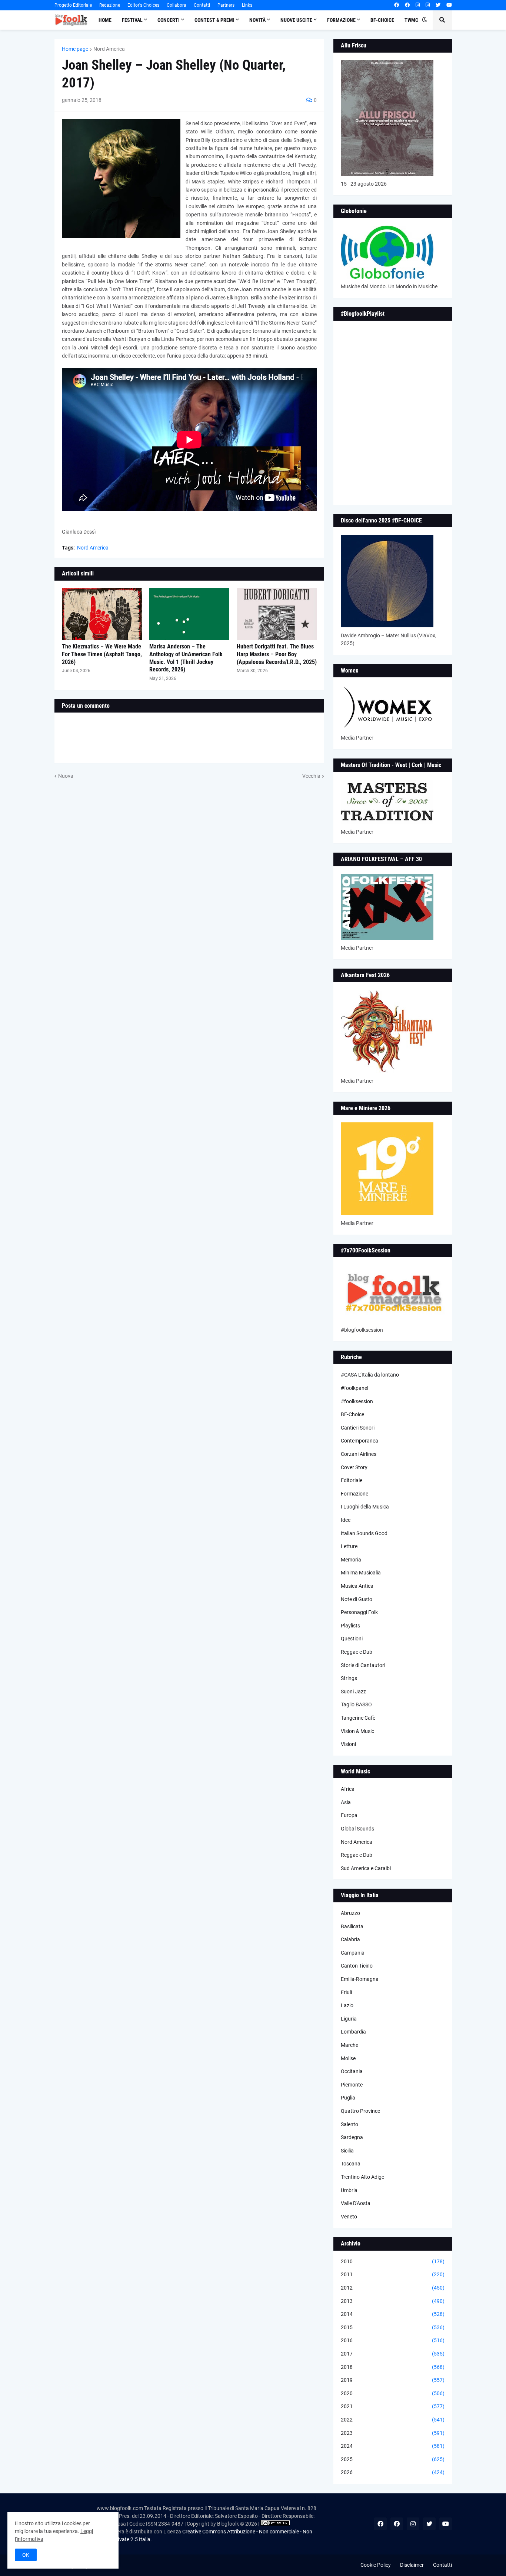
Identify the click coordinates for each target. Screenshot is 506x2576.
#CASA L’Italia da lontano (370, 1375)
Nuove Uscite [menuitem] (296, 20)
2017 (393, 2354)
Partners (226, 5)
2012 (393, 2288)
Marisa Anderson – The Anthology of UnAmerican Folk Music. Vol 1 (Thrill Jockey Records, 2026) (186, 658)
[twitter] (438, 5)
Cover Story (354, 1467)
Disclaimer (412, 2565)
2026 (393, 2472)
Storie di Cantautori (363, 1665)
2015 (393, 2327)
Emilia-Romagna (360, 1979)
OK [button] (26, 2555)
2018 (393, 2367)
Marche (349, 2045)
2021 (393, 2406)
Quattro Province (360, 2111)
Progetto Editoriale (73, 5)
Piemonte (352, 2085)
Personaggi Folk (359, 1612)
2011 (393, 2274)
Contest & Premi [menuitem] (214, 20)
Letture (349, 1546)
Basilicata (352, 1926)
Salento (349, 2124)
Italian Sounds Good (364, 1533)
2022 (393, 2420)
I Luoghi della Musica (365, 1507)
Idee (346, 1520)
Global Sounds (357, 1829)
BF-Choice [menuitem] (382, 20)
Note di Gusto (357, 1599)
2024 (393, 2446)
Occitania (352, 2071)
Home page (75, 49)
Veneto (349, 2217)
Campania (353, 1953)
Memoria (351, 1560)
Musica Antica (357, 1586)
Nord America (109, 49)
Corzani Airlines (359, 1454)
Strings (349, 1678)
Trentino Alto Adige (362, 2177)
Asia (346, 1802)
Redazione (110, 5)
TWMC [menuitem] (411, 20)
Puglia (348, 2098)
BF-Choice (352, 1414)
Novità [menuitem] (257, 20)
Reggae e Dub (357, 1652)
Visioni (348, 1744)
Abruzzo (350, 1913)
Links (247, 5)
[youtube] (449, 5)
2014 (393, 2314)
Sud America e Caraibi (366, 1868)
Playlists (350, 1626)
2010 (393, 2261)
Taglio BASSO (356, 1704)
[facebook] (397, 5)
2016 (393, 2340)
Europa (349, 1815)
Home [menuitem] (105, 20)
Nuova (66, 776)
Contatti (202, 5)
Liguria (349, 2019)
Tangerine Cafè (358, 1718)
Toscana (351, 2164)
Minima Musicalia (361, 1573)
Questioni (352, 1639)
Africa (348, 1789)
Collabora (177, 5)
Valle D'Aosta (356, 2203)
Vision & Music (357, 1731)
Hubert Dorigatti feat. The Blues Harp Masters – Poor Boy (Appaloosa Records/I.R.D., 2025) (277, 654)
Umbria (349, 2190)
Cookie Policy (376, 2565)
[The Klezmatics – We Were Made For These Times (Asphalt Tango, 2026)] (102, 614)
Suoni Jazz (353, 1692)
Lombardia (353, 2032)
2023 (393, 2433)
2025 (393, 2459)
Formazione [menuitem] (341, 20)
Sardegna (352, 2137)
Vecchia (311, 776)
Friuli (346, 1992)
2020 (393, 2393)
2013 (393, 2301)
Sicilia (347, 2151)
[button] (425, 20)
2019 (393, 2380)
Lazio (347, 2005)
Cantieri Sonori (358, 1428)
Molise (348, 2058)
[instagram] (418, 5)
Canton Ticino (357, 1966)
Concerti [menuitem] (169, 20)
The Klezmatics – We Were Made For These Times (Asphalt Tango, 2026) (102, 654)
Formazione (354, 1494)
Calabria (350, 1939)
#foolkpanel (354, 1388)
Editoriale (352, 1480)
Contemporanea (359, 1441)
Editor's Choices (143, 5)
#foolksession (357, 1401)
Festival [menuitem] (132, 20)
